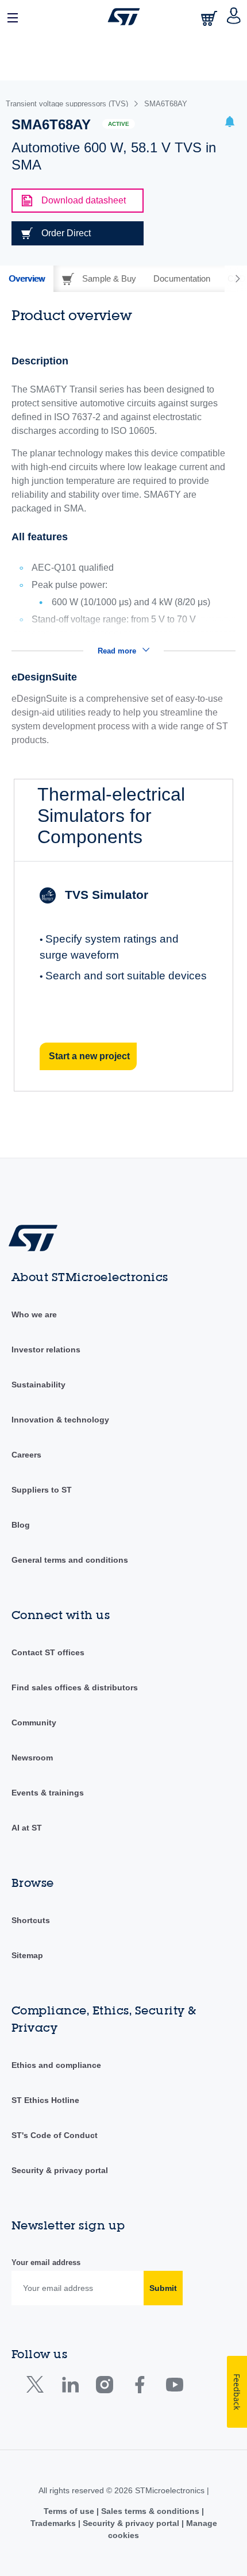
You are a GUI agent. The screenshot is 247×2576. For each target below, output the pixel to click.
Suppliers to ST (42, 1490)
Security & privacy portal (60, 2170)
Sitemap (27, 1955)
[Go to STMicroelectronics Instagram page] (104, 2387)
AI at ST (27, 1828)
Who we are (34, 1314)
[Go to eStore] (210, 18)
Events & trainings (48, 1793)
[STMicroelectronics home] (124, 17)
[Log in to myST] (234, 17)
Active (119, 124)
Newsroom (32, 1758)
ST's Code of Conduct (55, 2135)
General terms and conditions (70, 1560)
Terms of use (70, 2511)
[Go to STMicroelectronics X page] (38, 2387)
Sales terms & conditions (150, 2511)
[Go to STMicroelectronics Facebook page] (139, 2387)
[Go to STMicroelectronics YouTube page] (174, 2387)
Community (34, 1723)
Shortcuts (31, 1920)
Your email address (46, 2262)
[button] (13, 17)
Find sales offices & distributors (75, 1687)
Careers (26, 1455)
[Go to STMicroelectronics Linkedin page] (70, 2387)
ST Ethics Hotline (45, 2100)
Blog (21, 1525)
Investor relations (46, 1349)
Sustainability (38, 1385)
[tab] (27, 279)
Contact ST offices (48, 1652)
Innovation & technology (60, 1420)
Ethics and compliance (56, 2065)
